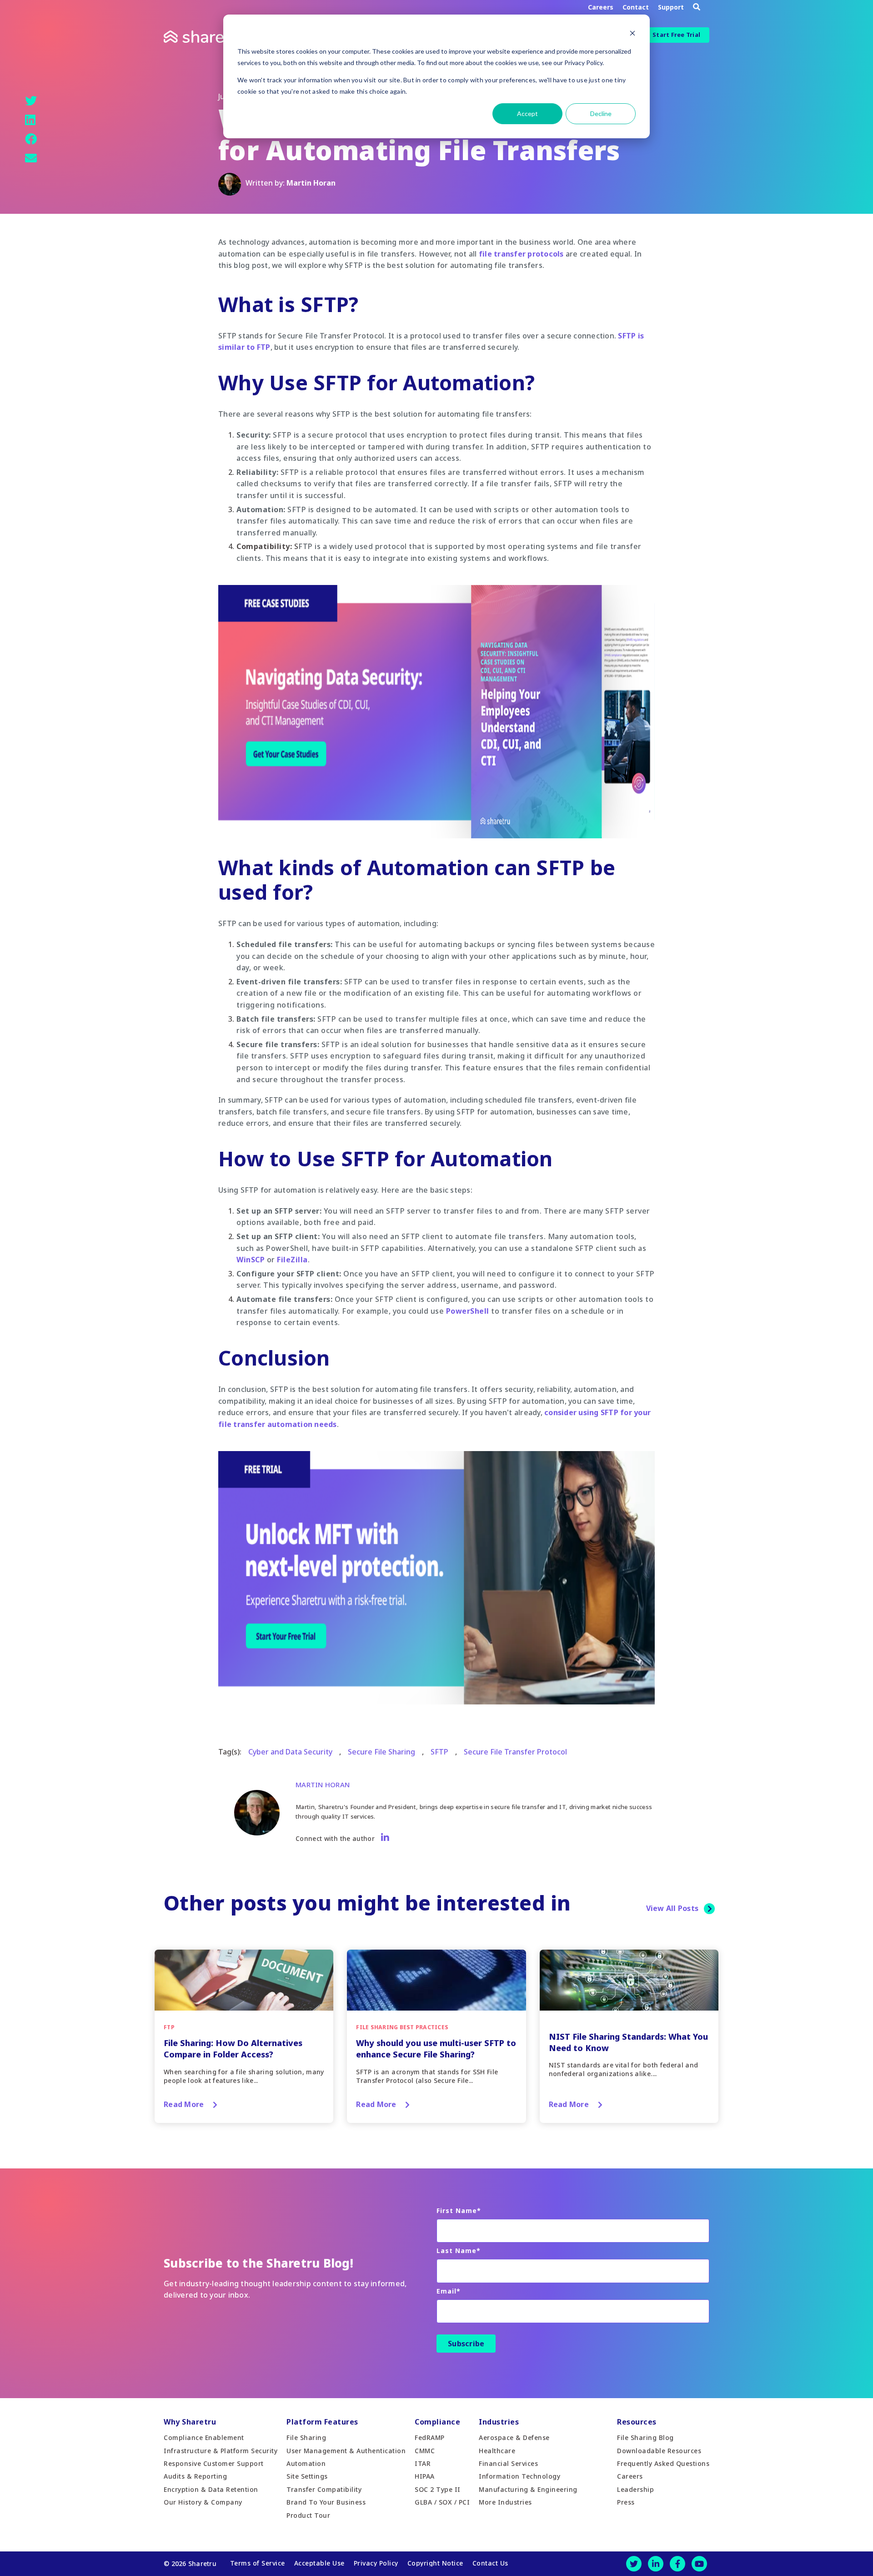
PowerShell (468, 1311)
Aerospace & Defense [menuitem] (514, 2437)
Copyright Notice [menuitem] (435, 2563)
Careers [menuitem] (630, 2476)
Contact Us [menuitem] (490, 2563)
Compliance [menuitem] (437, 2422)
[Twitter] (31, 101)
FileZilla (292, 1260)
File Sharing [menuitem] (306, 2437)
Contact (636, 7)
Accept (527, 113)
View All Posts (672, 1908)
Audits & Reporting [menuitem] (195, 2476)
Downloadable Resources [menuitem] (659, 2451)
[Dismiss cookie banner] (632, 34)
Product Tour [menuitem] (308, 2515)
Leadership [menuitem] (635, 2489)
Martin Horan (311, 183)
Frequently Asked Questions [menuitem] (663, 2463)
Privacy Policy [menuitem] (376, 2563)
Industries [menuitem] (499, 2422)
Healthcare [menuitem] (497, 2451)
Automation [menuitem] (306, 2463)
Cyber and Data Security (290, 1752)
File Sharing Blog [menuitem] (645, 2437)
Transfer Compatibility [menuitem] (324, 2489)
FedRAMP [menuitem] (430, 2437)
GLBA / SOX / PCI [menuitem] (442, 2502)
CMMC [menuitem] (425, 2451)
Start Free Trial (676, 35)
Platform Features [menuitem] (322, 2422)
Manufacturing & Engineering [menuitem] (528, 2489)
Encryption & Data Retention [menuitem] (211, 2489)
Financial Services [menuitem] (508, 2463)
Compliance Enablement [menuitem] (204, 2437)
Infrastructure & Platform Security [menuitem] (221, 2451)
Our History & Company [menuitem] (203, 2502)
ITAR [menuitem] (423, 2463)
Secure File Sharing (381, 1752)
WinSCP (251, 1260)
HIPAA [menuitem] (425, 2476)
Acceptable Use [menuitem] (319, 2563)
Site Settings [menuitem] (307, 2476)
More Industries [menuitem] (505, 2502)
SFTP (439, 1752)
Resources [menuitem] (637, 2422)
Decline (601, 113)
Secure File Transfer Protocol (515, 1752)
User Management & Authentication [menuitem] (346, 2451)
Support (671, 7)
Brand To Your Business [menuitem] (326, 2502)
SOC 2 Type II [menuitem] (438, 2489)
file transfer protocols (521, 254)
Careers (601, 7)
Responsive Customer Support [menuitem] (214, 2463)
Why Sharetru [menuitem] (190, 2422)
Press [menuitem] (626, 2502)
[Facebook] (31, 139)
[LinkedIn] (30, 120)
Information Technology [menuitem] (519, 2476)
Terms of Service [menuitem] (258, 2563)
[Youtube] (699, 2564)
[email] (31, 158)
